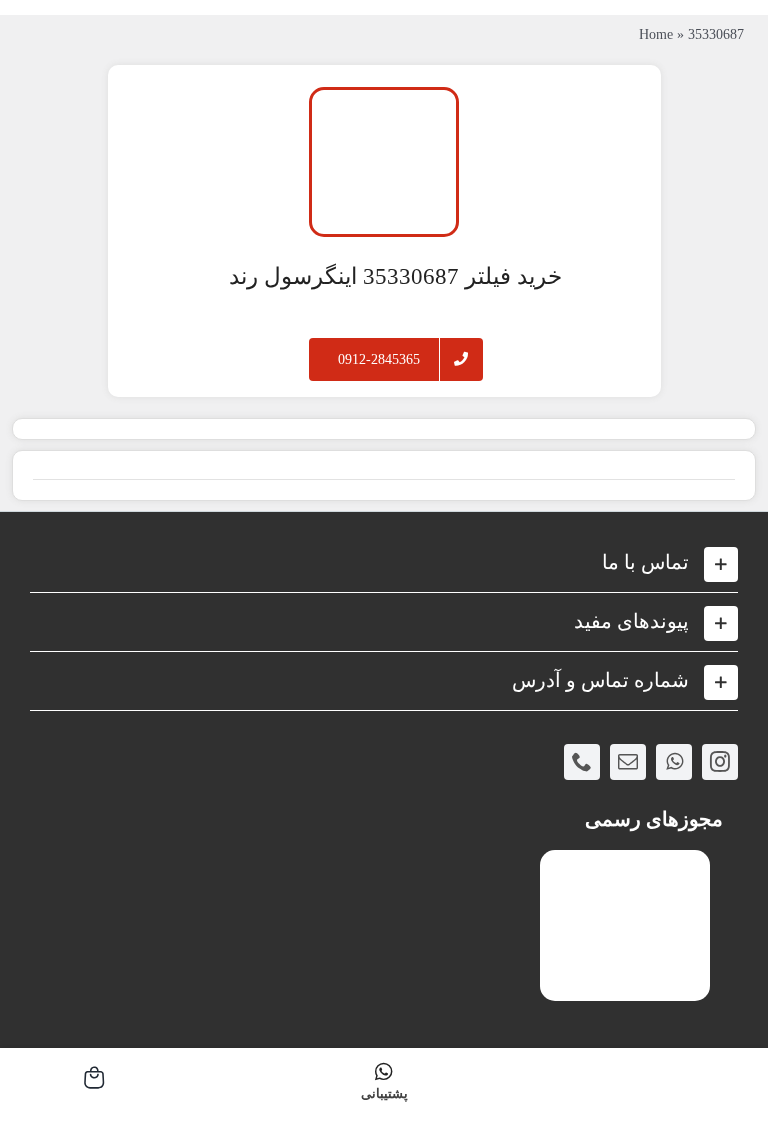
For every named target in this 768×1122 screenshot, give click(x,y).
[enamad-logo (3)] (624, 866)
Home (656, 34)
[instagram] (720, 762)
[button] (384, 563)
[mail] (628, 762)
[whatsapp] (674, 762)
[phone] (582, 762)
